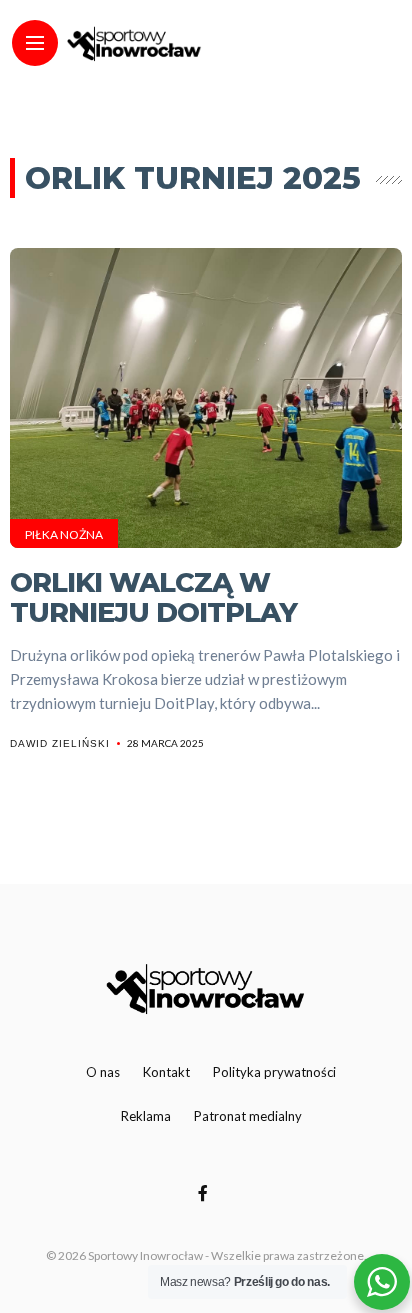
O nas (103, 1072)
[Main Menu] (35, 43)
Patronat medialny (248, 1116)
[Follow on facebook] (206, 1192)
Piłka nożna (64, 534)
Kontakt (166, 1072)
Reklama (146, 1116)
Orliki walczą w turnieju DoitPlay (153, 597)
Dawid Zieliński (60, 743)
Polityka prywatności (274, 1072)
